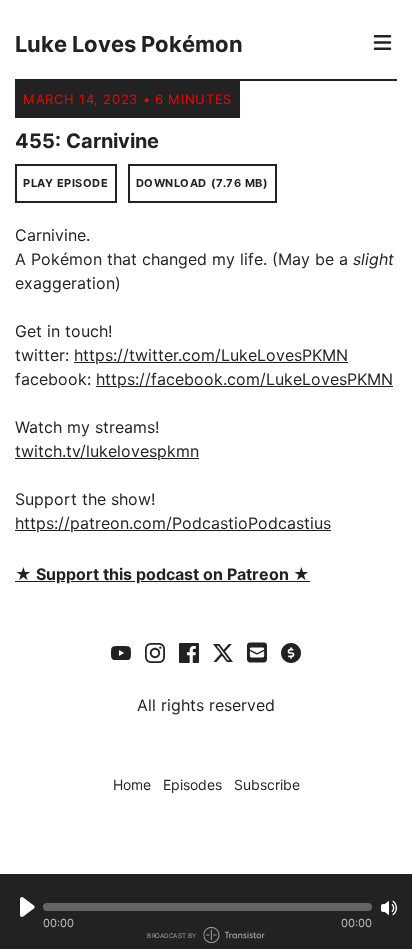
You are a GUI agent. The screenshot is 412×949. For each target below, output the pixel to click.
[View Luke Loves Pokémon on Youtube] (121, 652)
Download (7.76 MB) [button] (202, 183)
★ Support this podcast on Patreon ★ (162, 574)
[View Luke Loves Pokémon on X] (223, 652)
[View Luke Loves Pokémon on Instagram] (155, 652)
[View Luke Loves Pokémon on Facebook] (189, 652)
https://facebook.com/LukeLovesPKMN (244, 379)
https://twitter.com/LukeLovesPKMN (211, 355)
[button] (207, 907)
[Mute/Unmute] (389, 908)
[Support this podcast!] (291, 652)
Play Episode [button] (66, 183)
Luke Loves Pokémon (129, 44)
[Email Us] (257, 651)
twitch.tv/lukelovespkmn (107, 451)
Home (132, 784)
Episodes (192, 784)
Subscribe (267, 784)
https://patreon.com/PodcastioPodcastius (173, 523)
